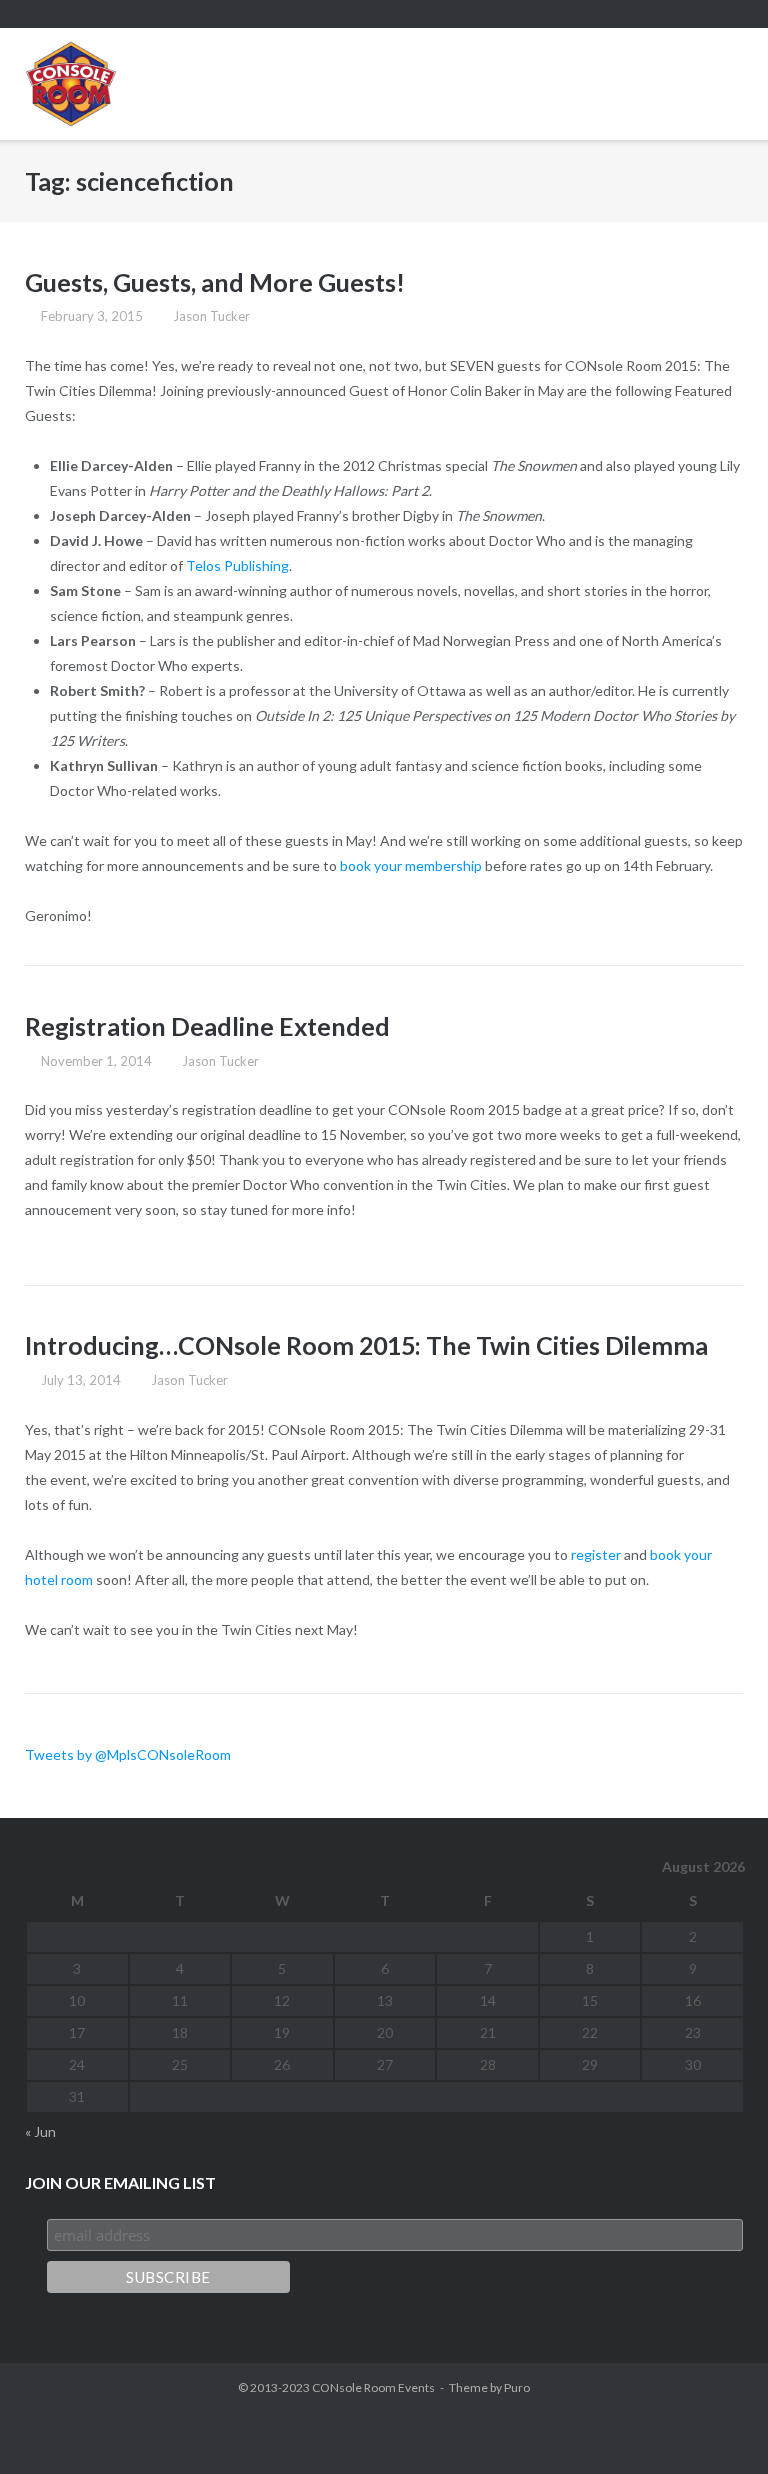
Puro (517, 2387)
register (596, 1554)
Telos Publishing (237, 565)
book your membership (411, 865)
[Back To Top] (717, 2424)
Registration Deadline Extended (207, 1026)
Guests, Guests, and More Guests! (215, 282)
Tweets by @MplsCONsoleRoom (128, 1754)
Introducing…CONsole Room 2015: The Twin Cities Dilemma (366, 1345)
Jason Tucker (211, 316)
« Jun (40, 2131)
